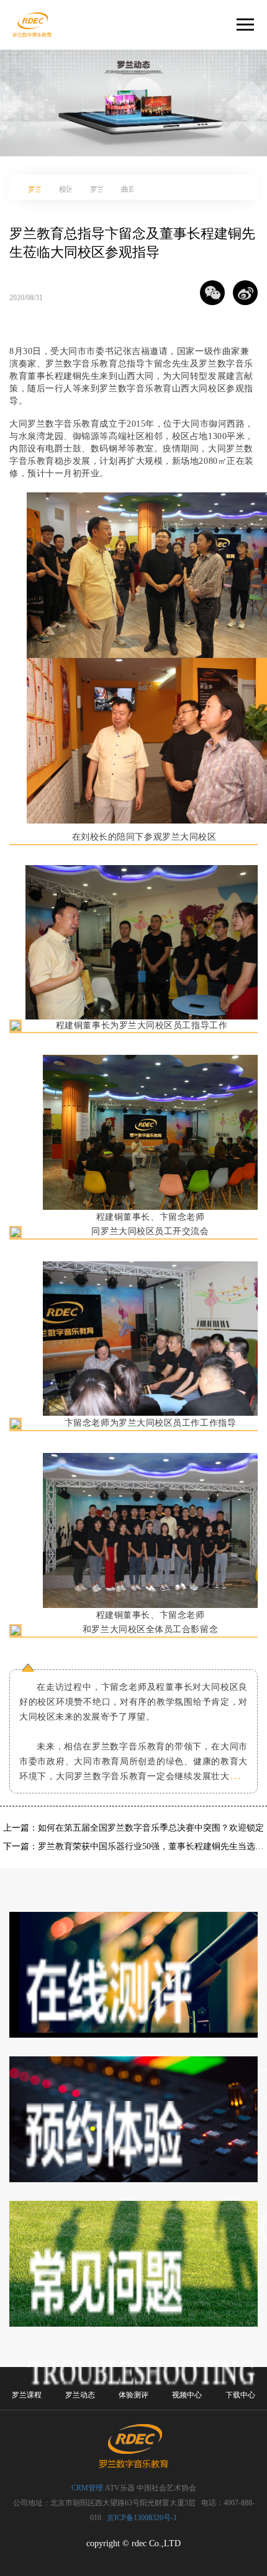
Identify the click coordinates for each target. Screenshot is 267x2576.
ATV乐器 (120, 2488)
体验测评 (133, 2395)
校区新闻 (68, 189)
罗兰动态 (80, 2395)
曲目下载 (130, 189)
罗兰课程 (27, 2395)
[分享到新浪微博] (245, 293)
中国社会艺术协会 (166, 2488)
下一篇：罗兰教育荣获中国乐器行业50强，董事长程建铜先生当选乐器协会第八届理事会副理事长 (133, 1846)
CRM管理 (87, 2488)
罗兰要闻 (37, 189)
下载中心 (240, 2395)
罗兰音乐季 (99, 189)
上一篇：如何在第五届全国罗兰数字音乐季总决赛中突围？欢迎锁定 (133, 1828)
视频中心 (187, 2395)
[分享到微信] (212, 293)
